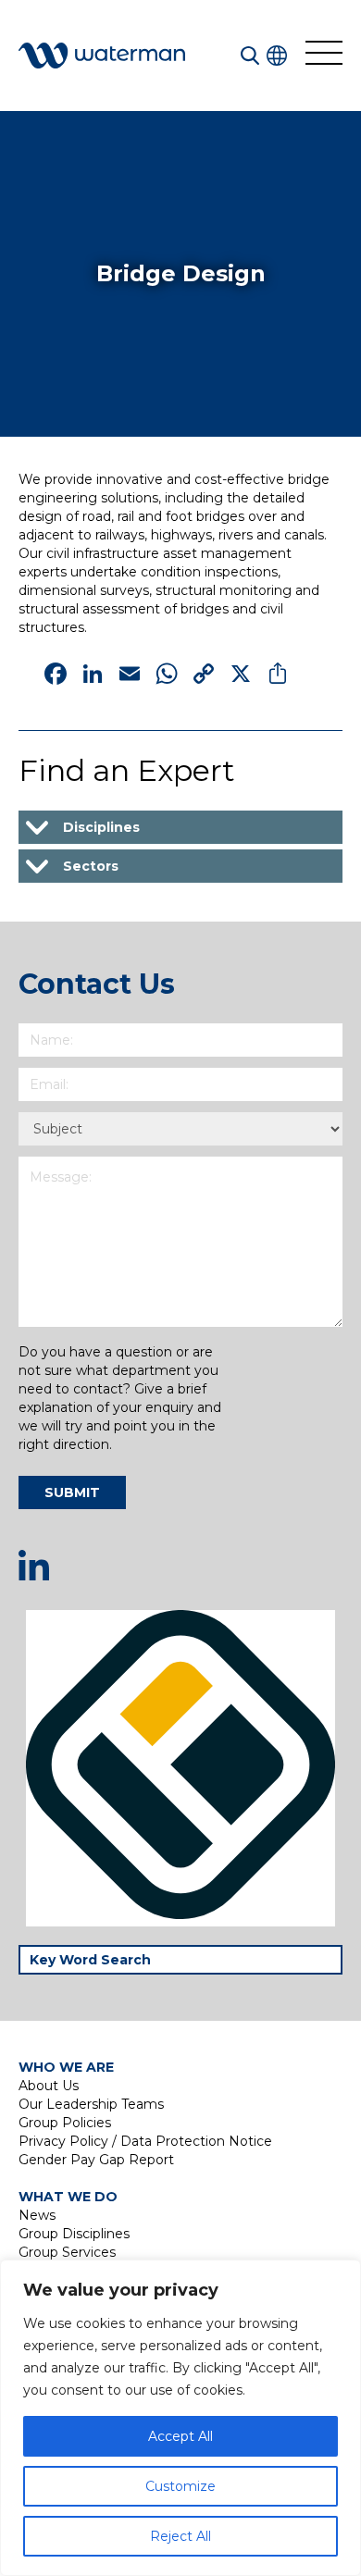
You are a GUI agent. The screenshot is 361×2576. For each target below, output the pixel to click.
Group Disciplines (74, 2234)
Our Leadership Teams (91, 2104)
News (37, 2215)
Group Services (67, 2252)
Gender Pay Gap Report (96, 2160)
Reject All (180, 2536)
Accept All (180, 2436)
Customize (180, 2486)
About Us (49, 2086)
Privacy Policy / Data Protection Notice (145, 2141)
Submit (72, 1492)
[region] (180, 2418)
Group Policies (65, 2123)
